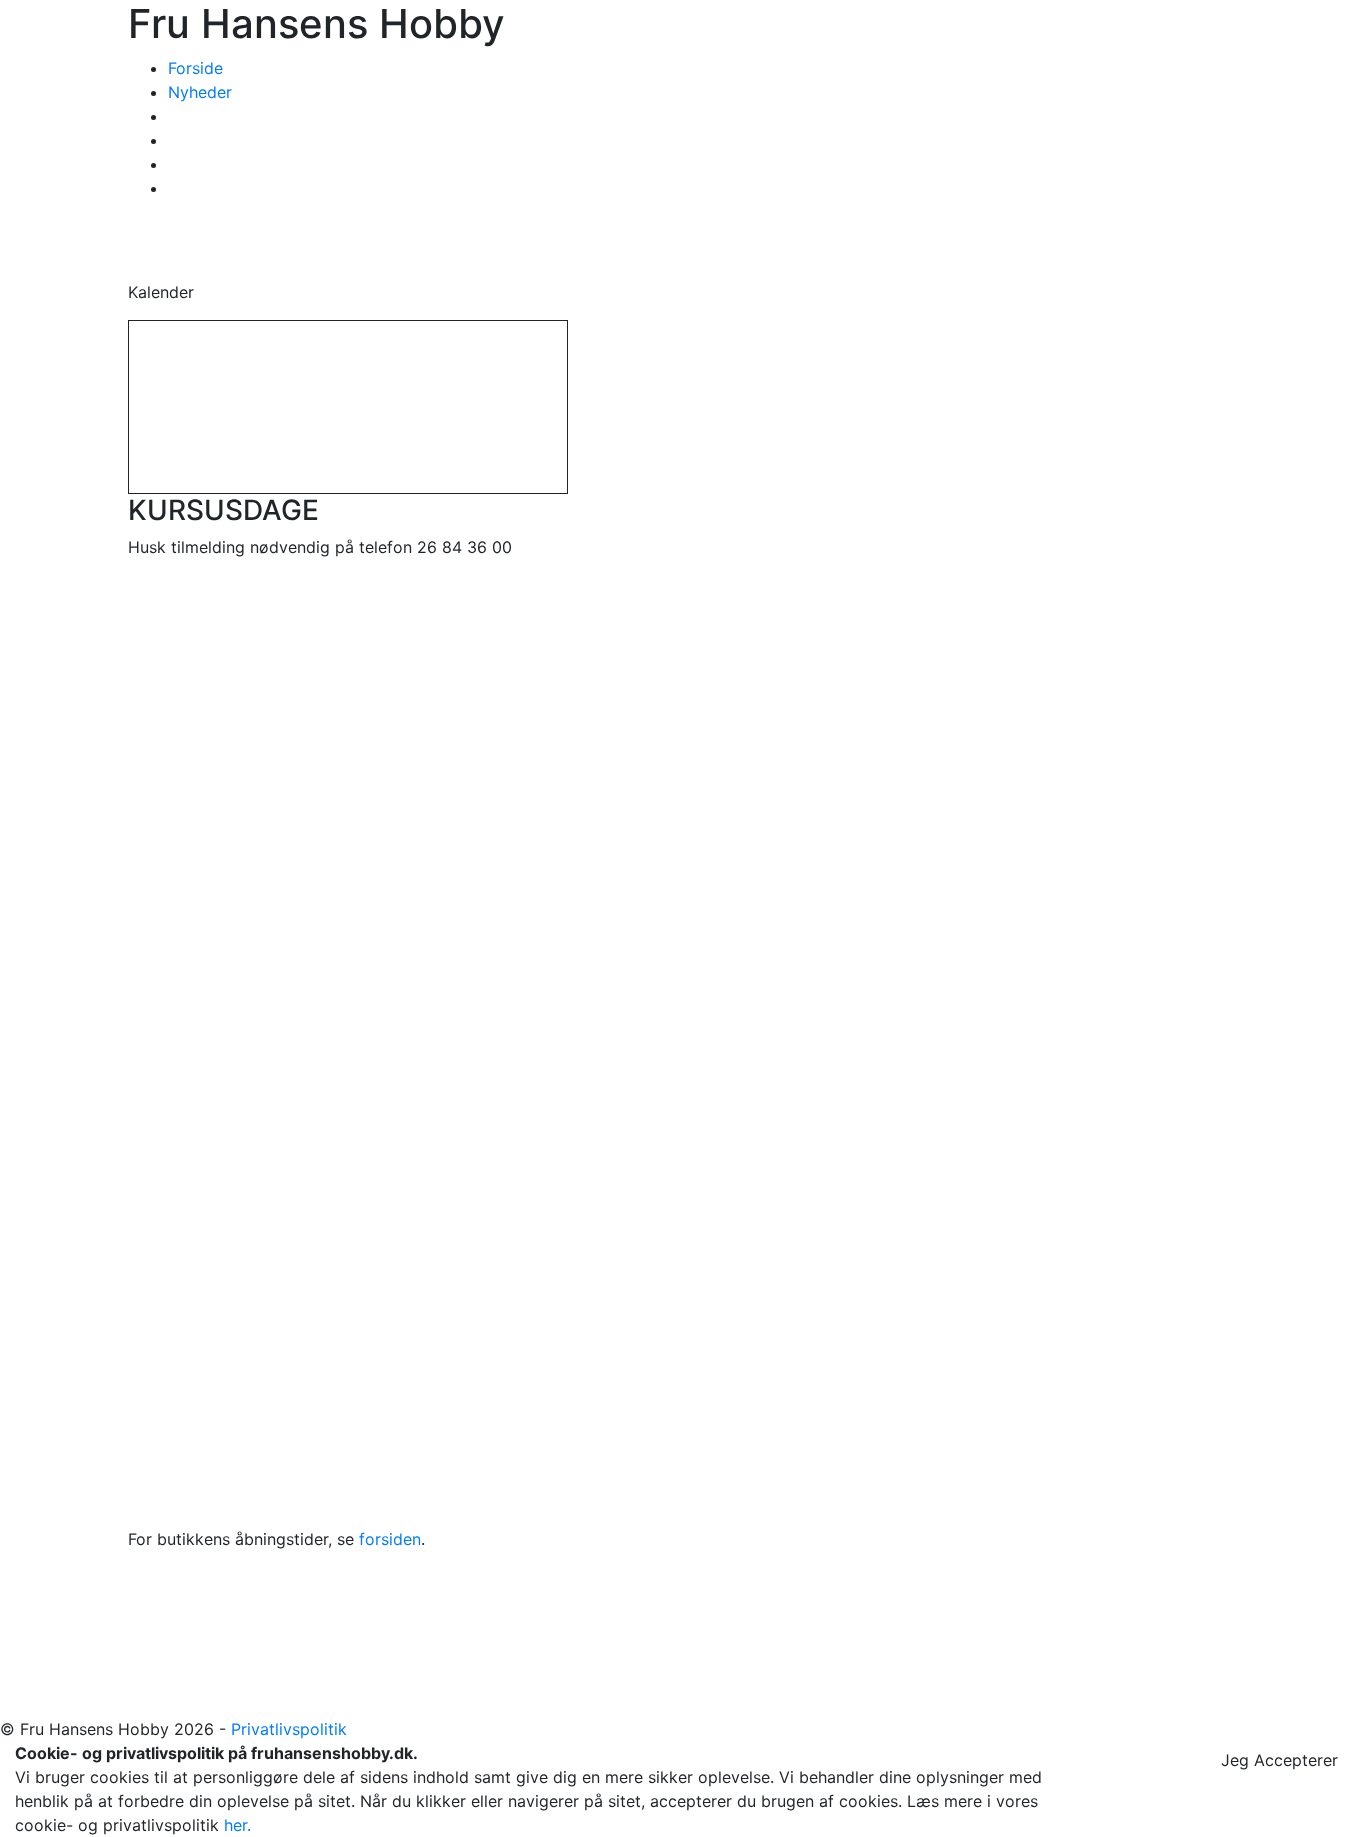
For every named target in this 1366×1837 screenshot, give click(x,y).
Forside (195, 68)
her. (237, 1825)
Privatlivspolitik (289, 1729)
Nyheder (200, 92)
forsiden (390, 1539)
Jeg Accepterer (1279, 1760)
